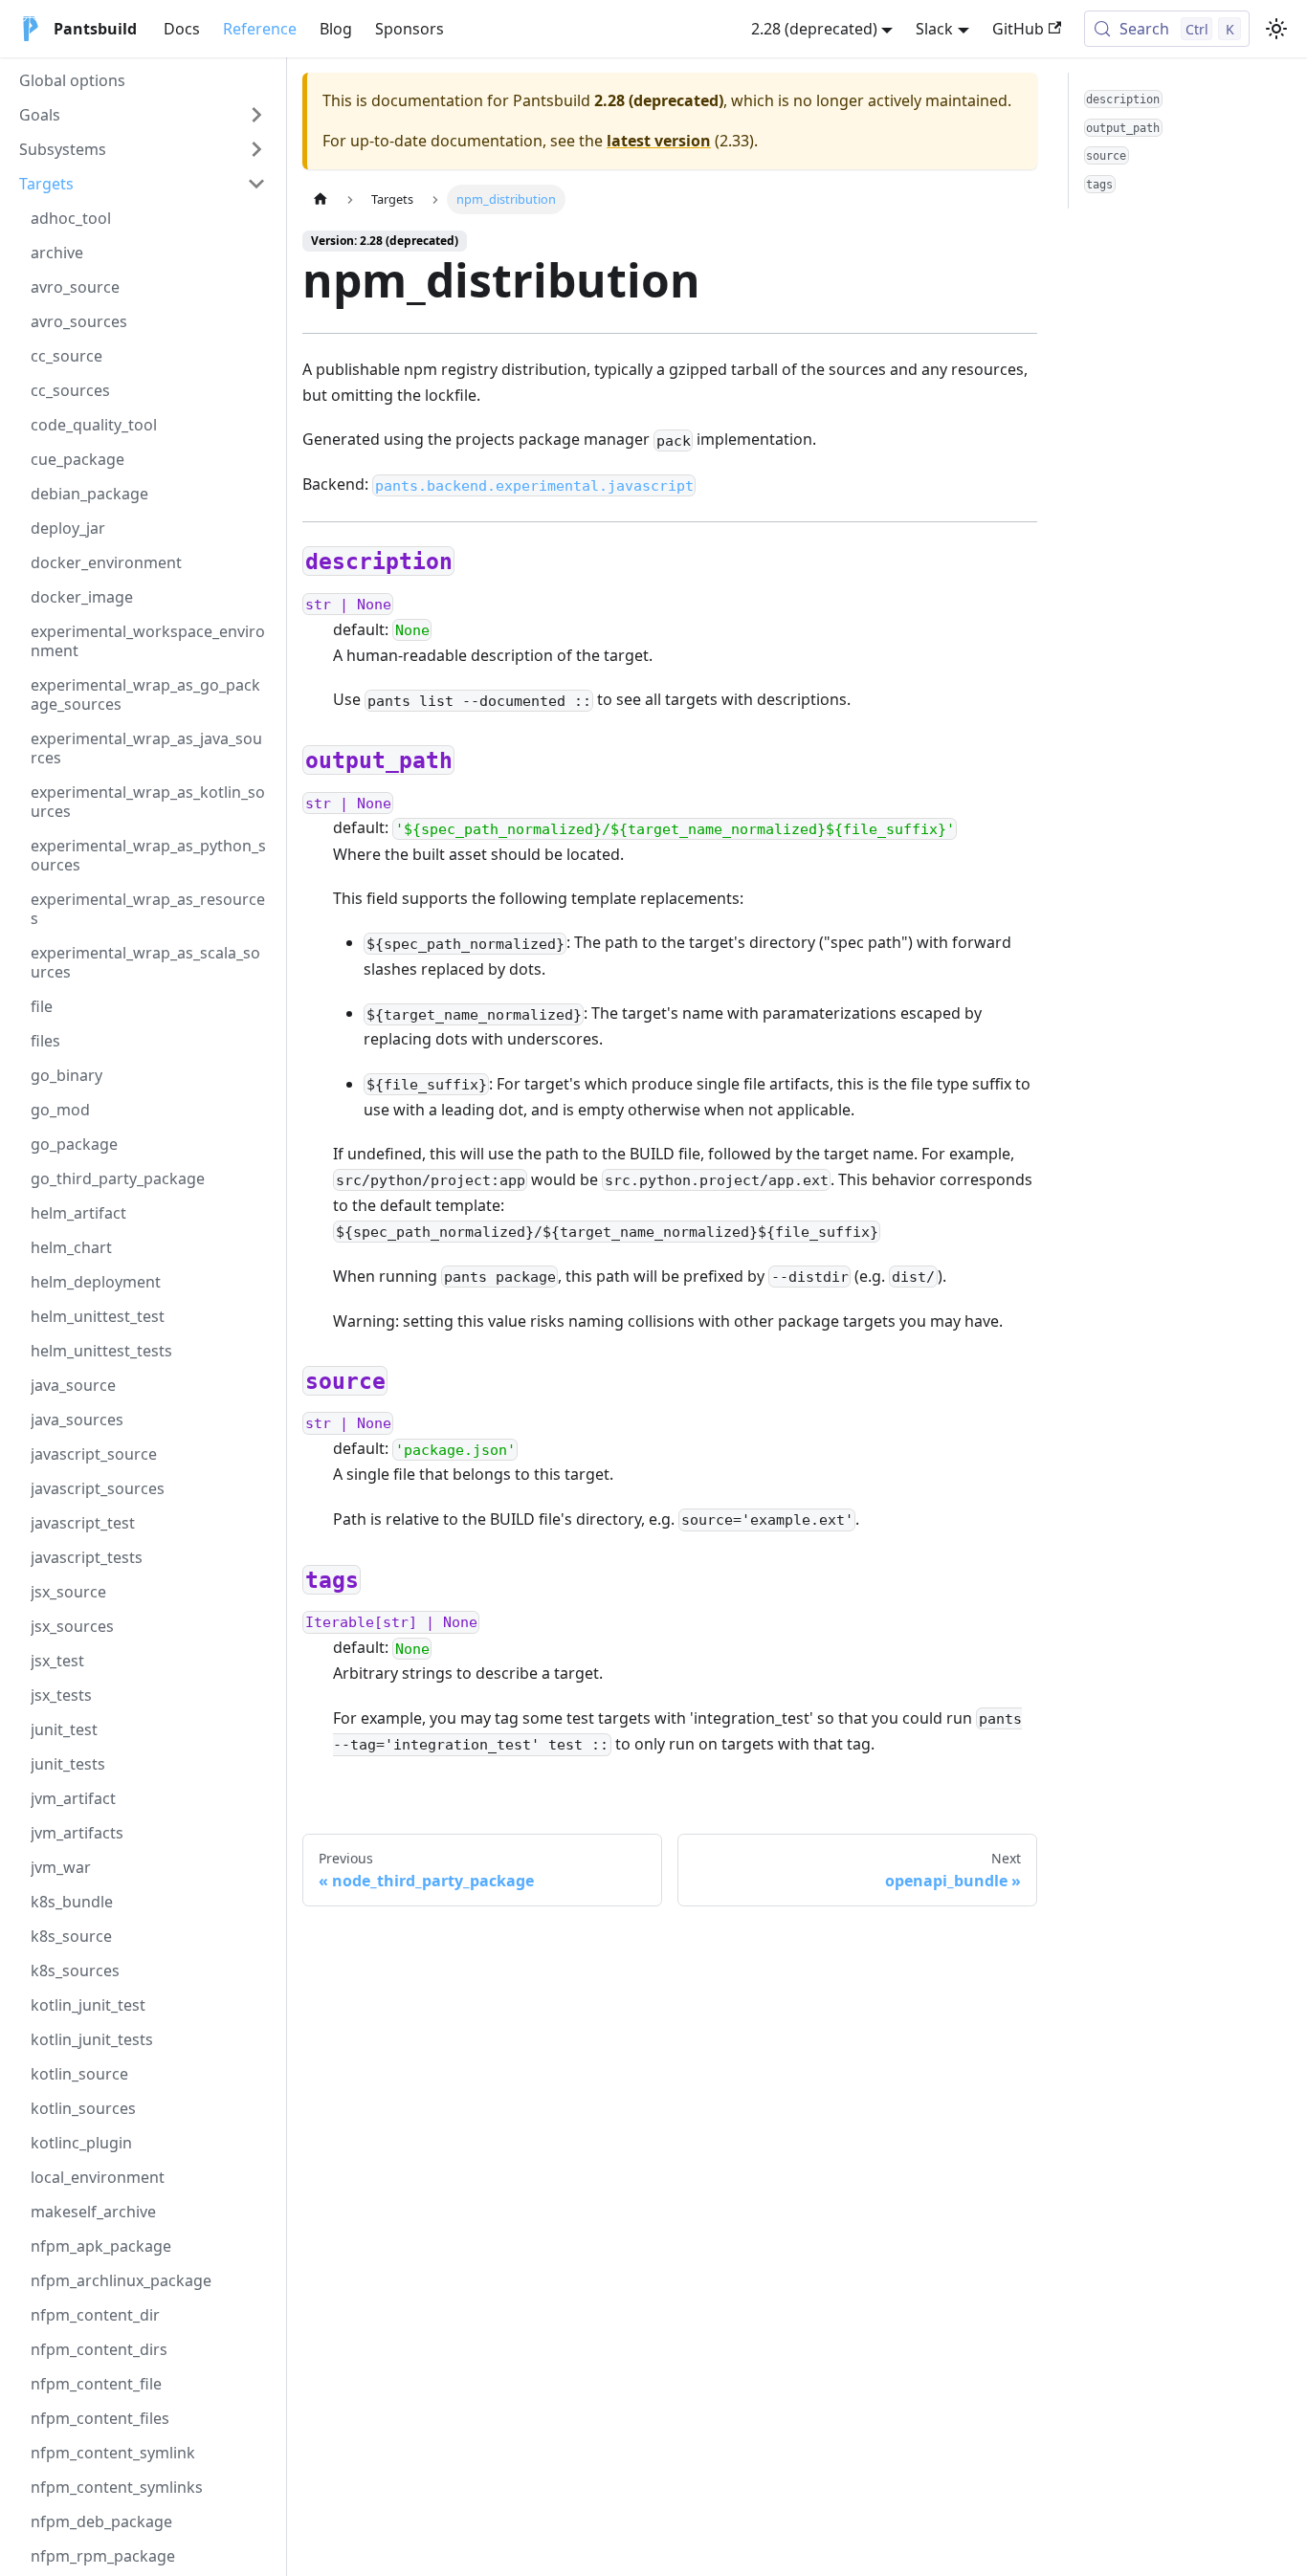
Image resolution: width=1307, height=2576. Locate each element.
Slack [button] (934, 29)
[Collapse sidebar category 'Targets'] (256, 184)
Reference (260, 29)
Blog (336, 29)
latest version (659, 141)
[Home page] (321, 199)
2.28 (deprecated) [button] (814, 29)
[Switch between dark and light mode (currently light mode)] (1276, 29)
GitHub (1018, 29)
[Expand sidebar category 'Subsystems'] (256, 149)
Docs (182, 29)
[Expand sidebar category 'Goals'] (256, 115)
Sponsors (410, 29)
